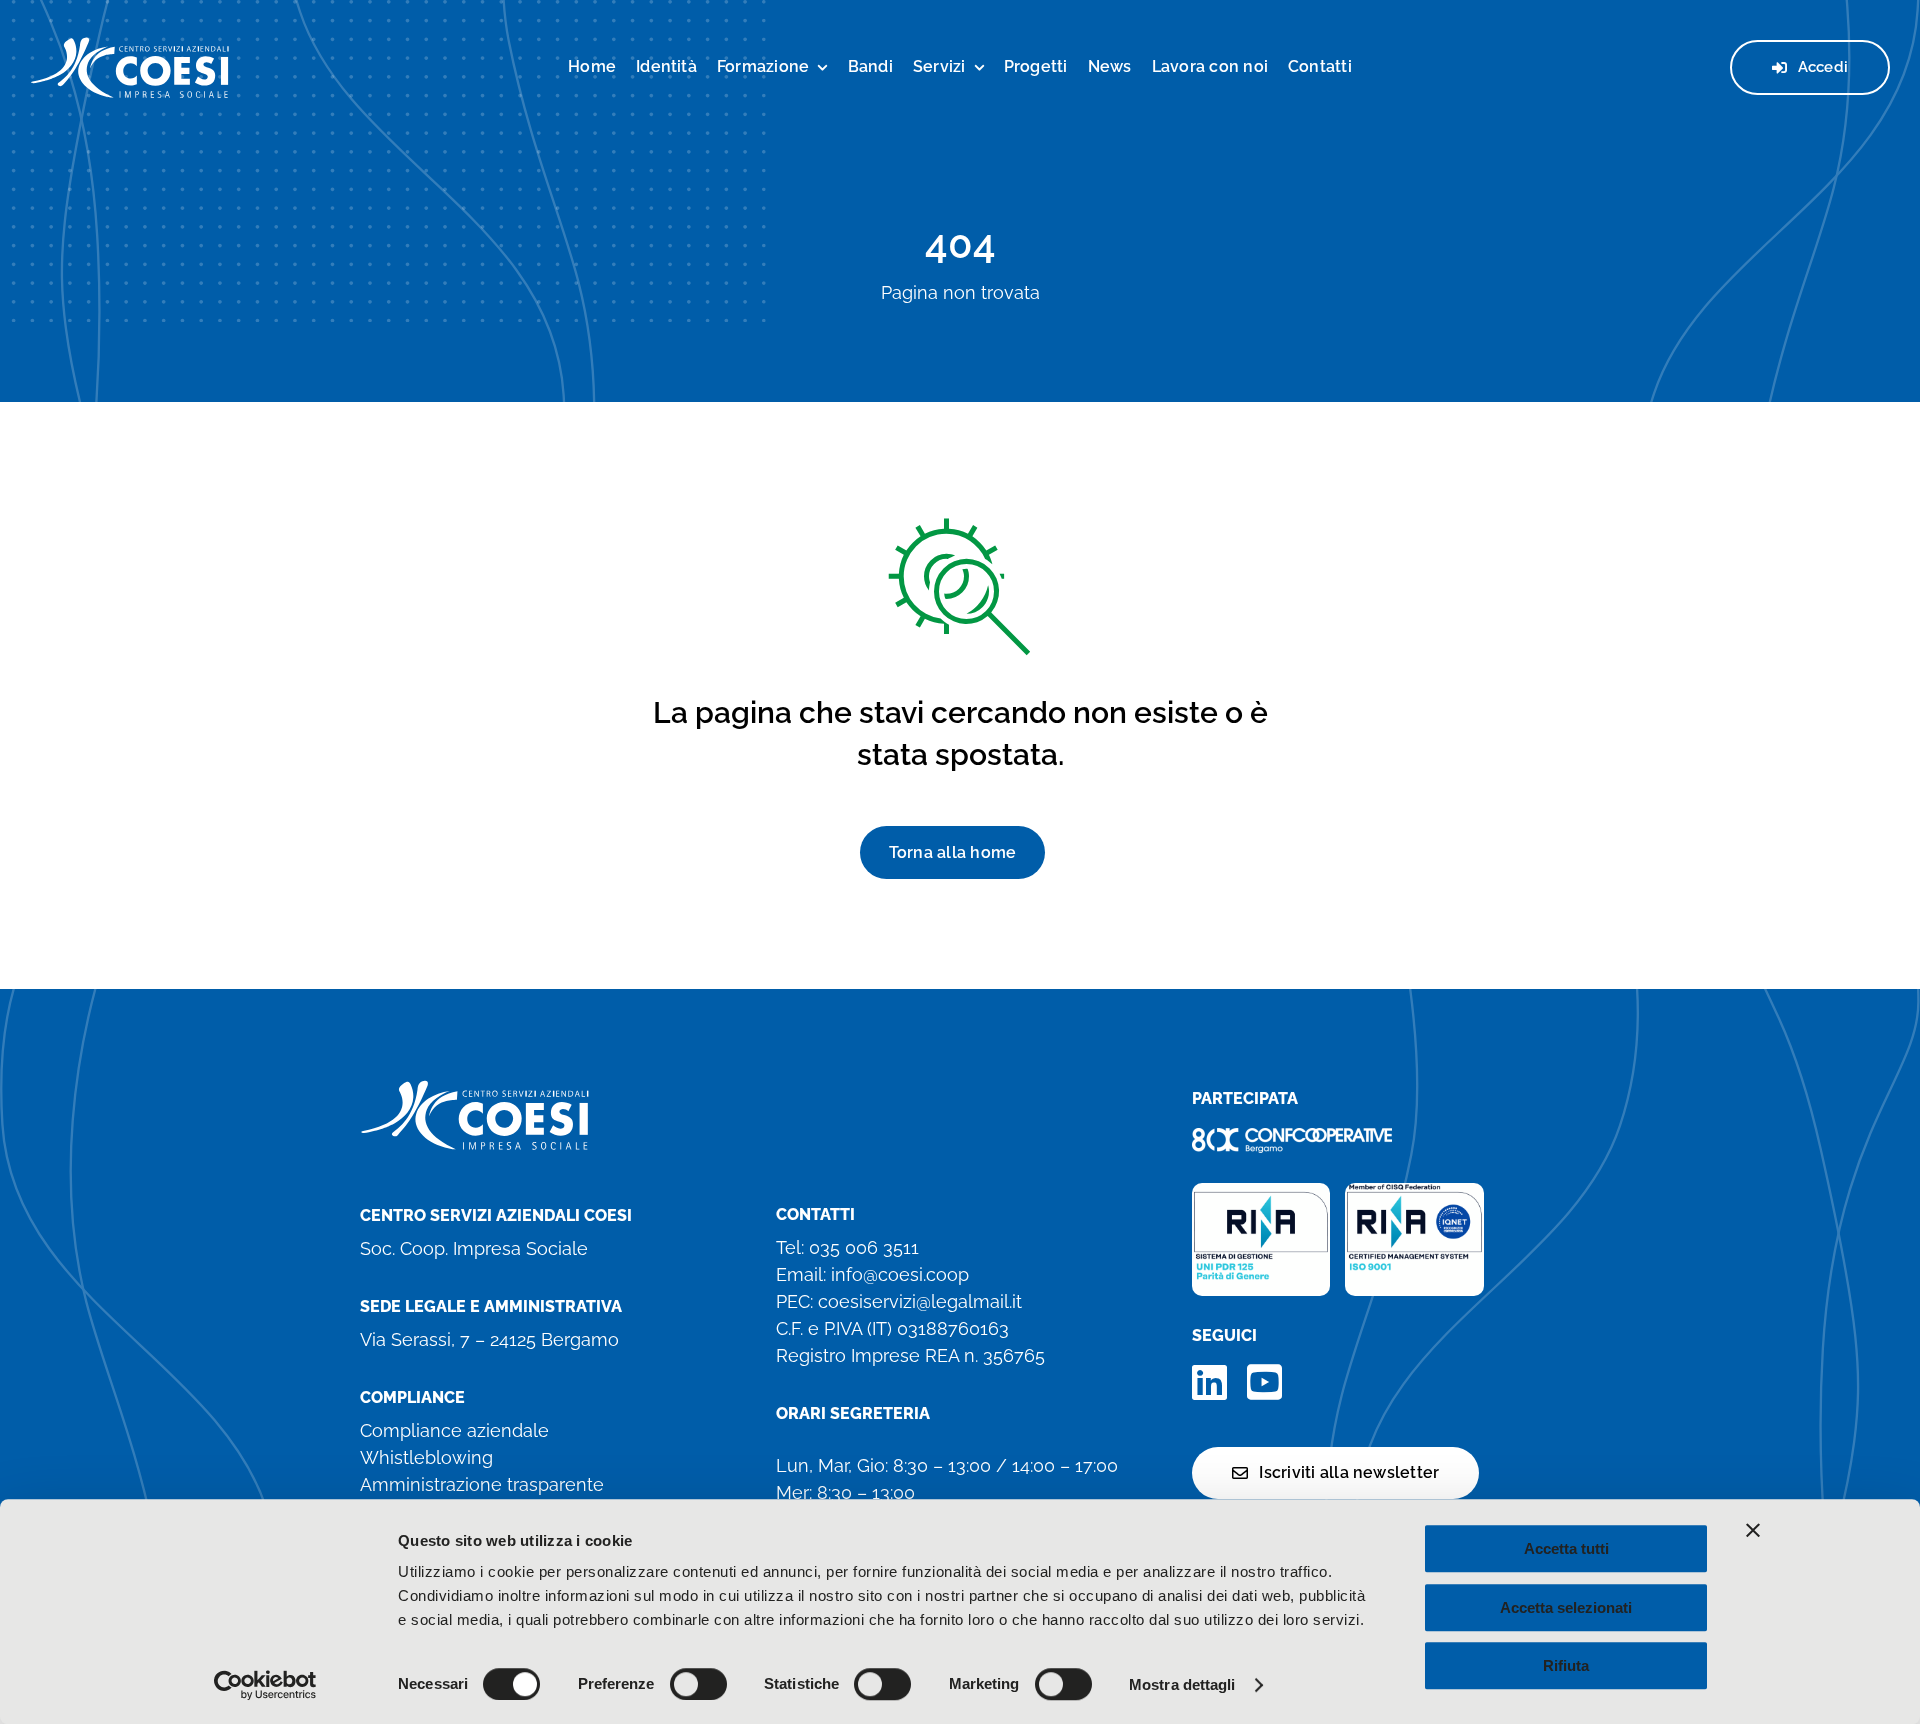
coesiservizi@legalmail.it (920, 1301)
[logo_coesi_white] (130, 44)
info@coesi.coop (900, 1274)
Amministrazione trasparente (482, 1484)
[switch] (698, 1684)
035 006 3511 (864, 1247)
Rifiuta (1566, 1665)
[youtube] (1264, 1382)
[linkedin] (1209, 1382)
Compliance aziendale (454, 1430)
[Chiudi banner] (1753, 1530)
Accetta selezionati (1566, 1607)
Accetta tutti (1566, 1548)
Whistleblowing (426, 1457)
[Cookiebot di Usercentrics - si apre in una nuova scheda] (265, 1685)
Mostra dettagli (1182, 1684)
